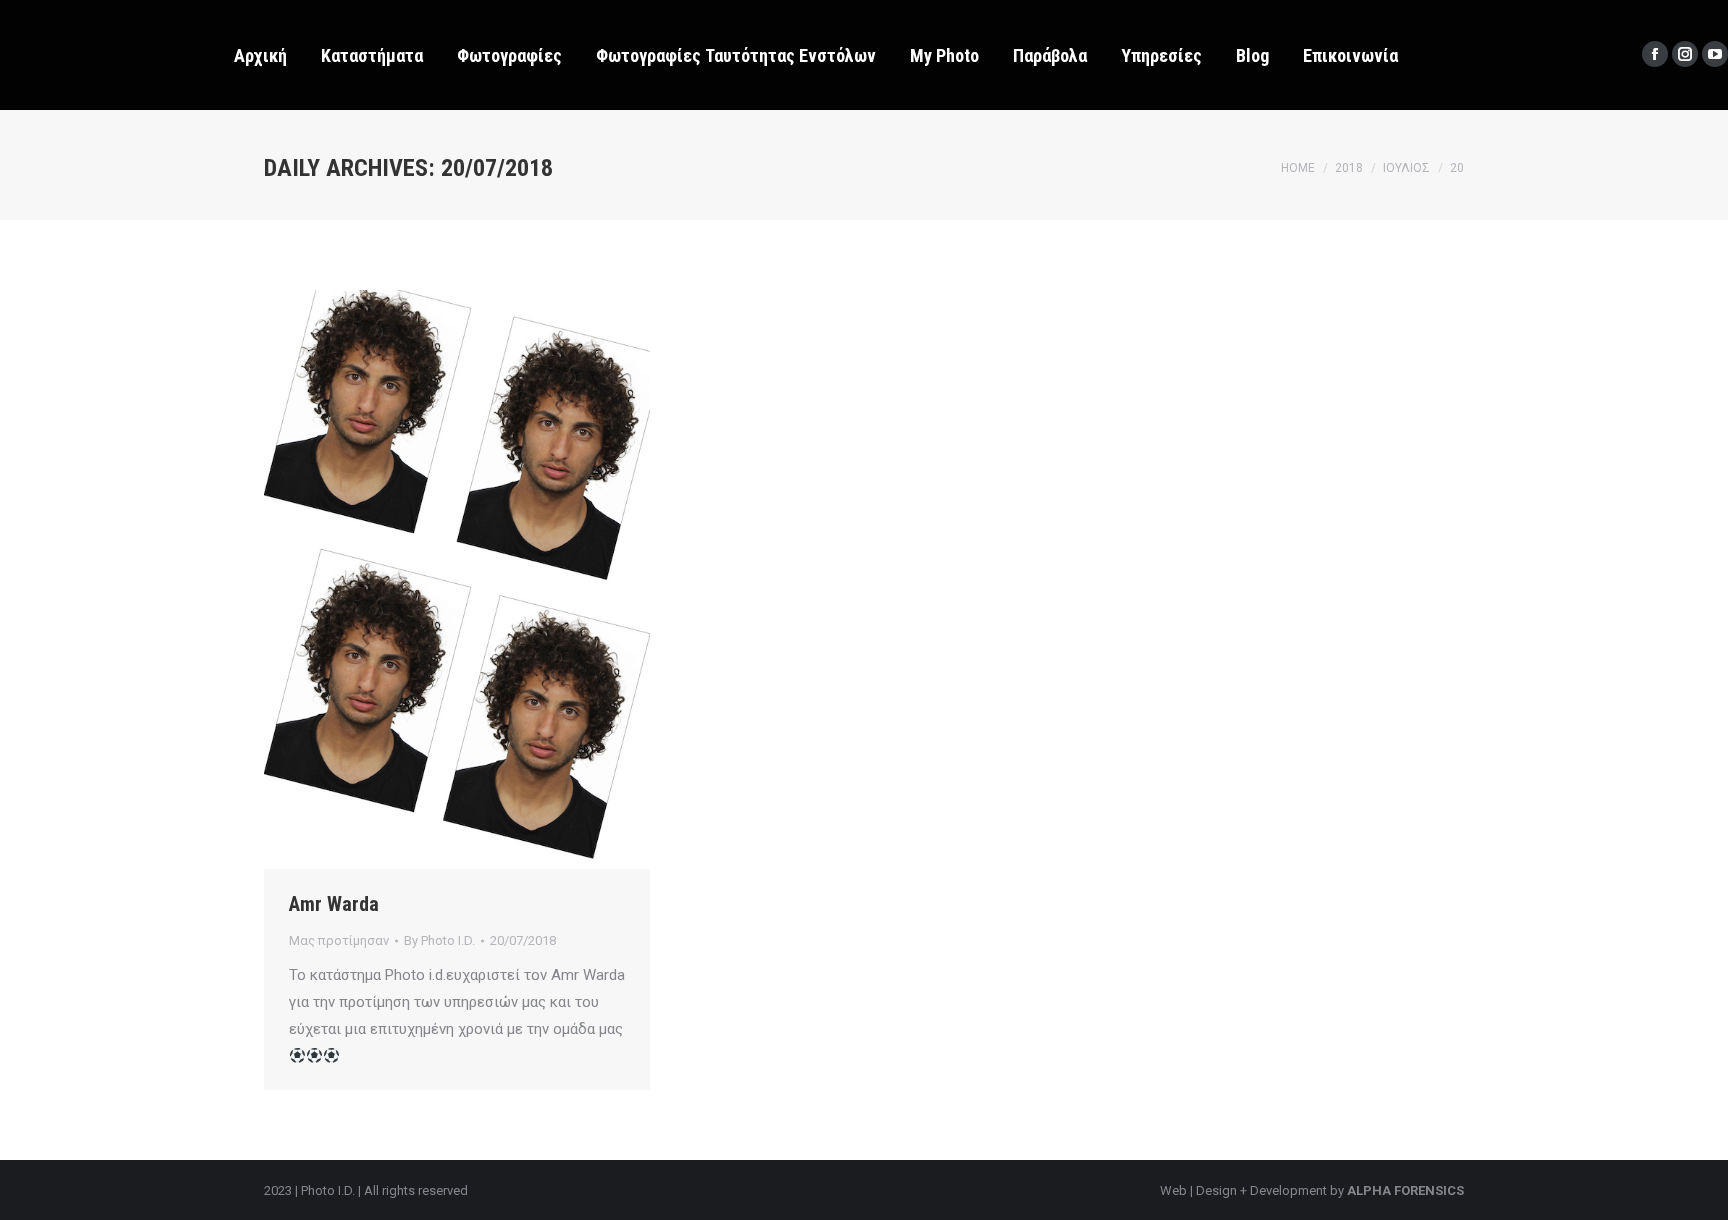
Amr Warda (334, 904)
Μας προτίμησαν (339, 940)
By (439, 940)
